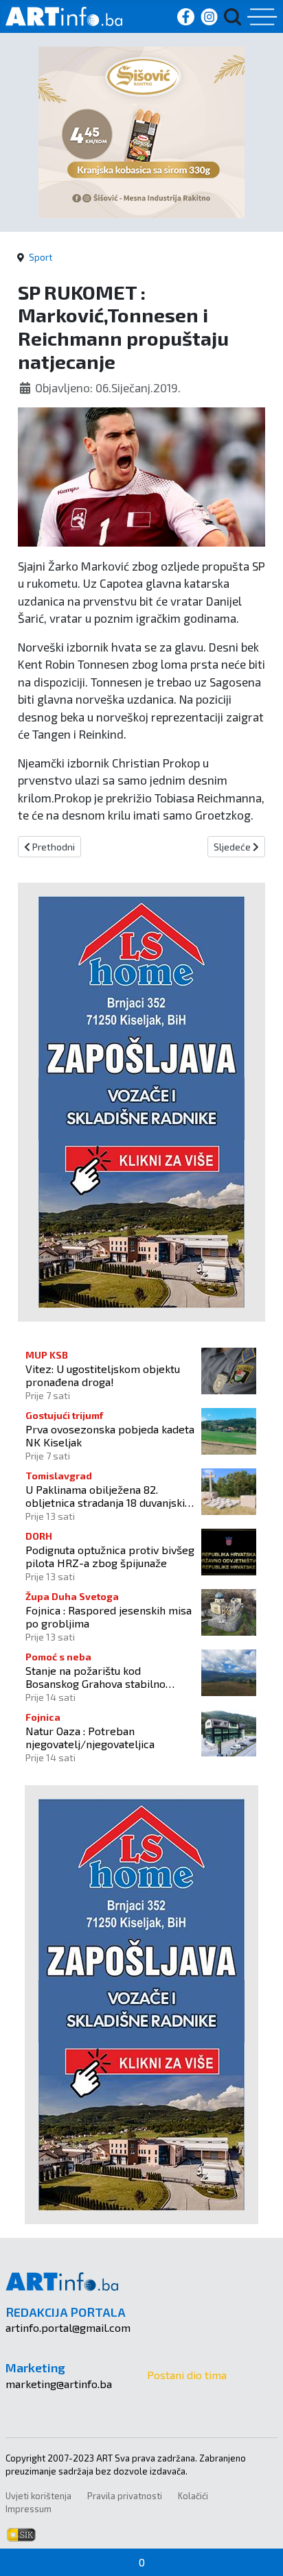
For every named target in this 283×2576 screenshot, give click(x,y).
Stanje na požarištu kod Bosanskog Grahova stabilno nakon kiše (95, 1677)
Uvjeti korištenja (38, 2496)
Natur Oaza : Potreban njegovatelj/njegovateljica (90, 1737)
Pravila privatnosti (125, 2496)
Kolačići (193, 2496)
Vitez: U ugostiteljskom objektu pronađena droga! (103, 1375)
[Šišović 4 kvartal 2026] (141, 131)
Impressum (29, 2509)
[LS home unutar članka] (141, 1100)
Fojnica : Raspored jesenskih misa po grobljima (109, 1617)
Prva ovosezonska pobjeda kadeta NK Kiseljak (110, 1435)
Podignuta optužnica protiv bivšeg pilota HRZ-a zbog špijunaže (110, 1556)
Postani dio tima (187, 2375)
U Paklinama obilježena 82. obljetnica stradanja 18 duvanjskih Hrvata (108, 1496)
